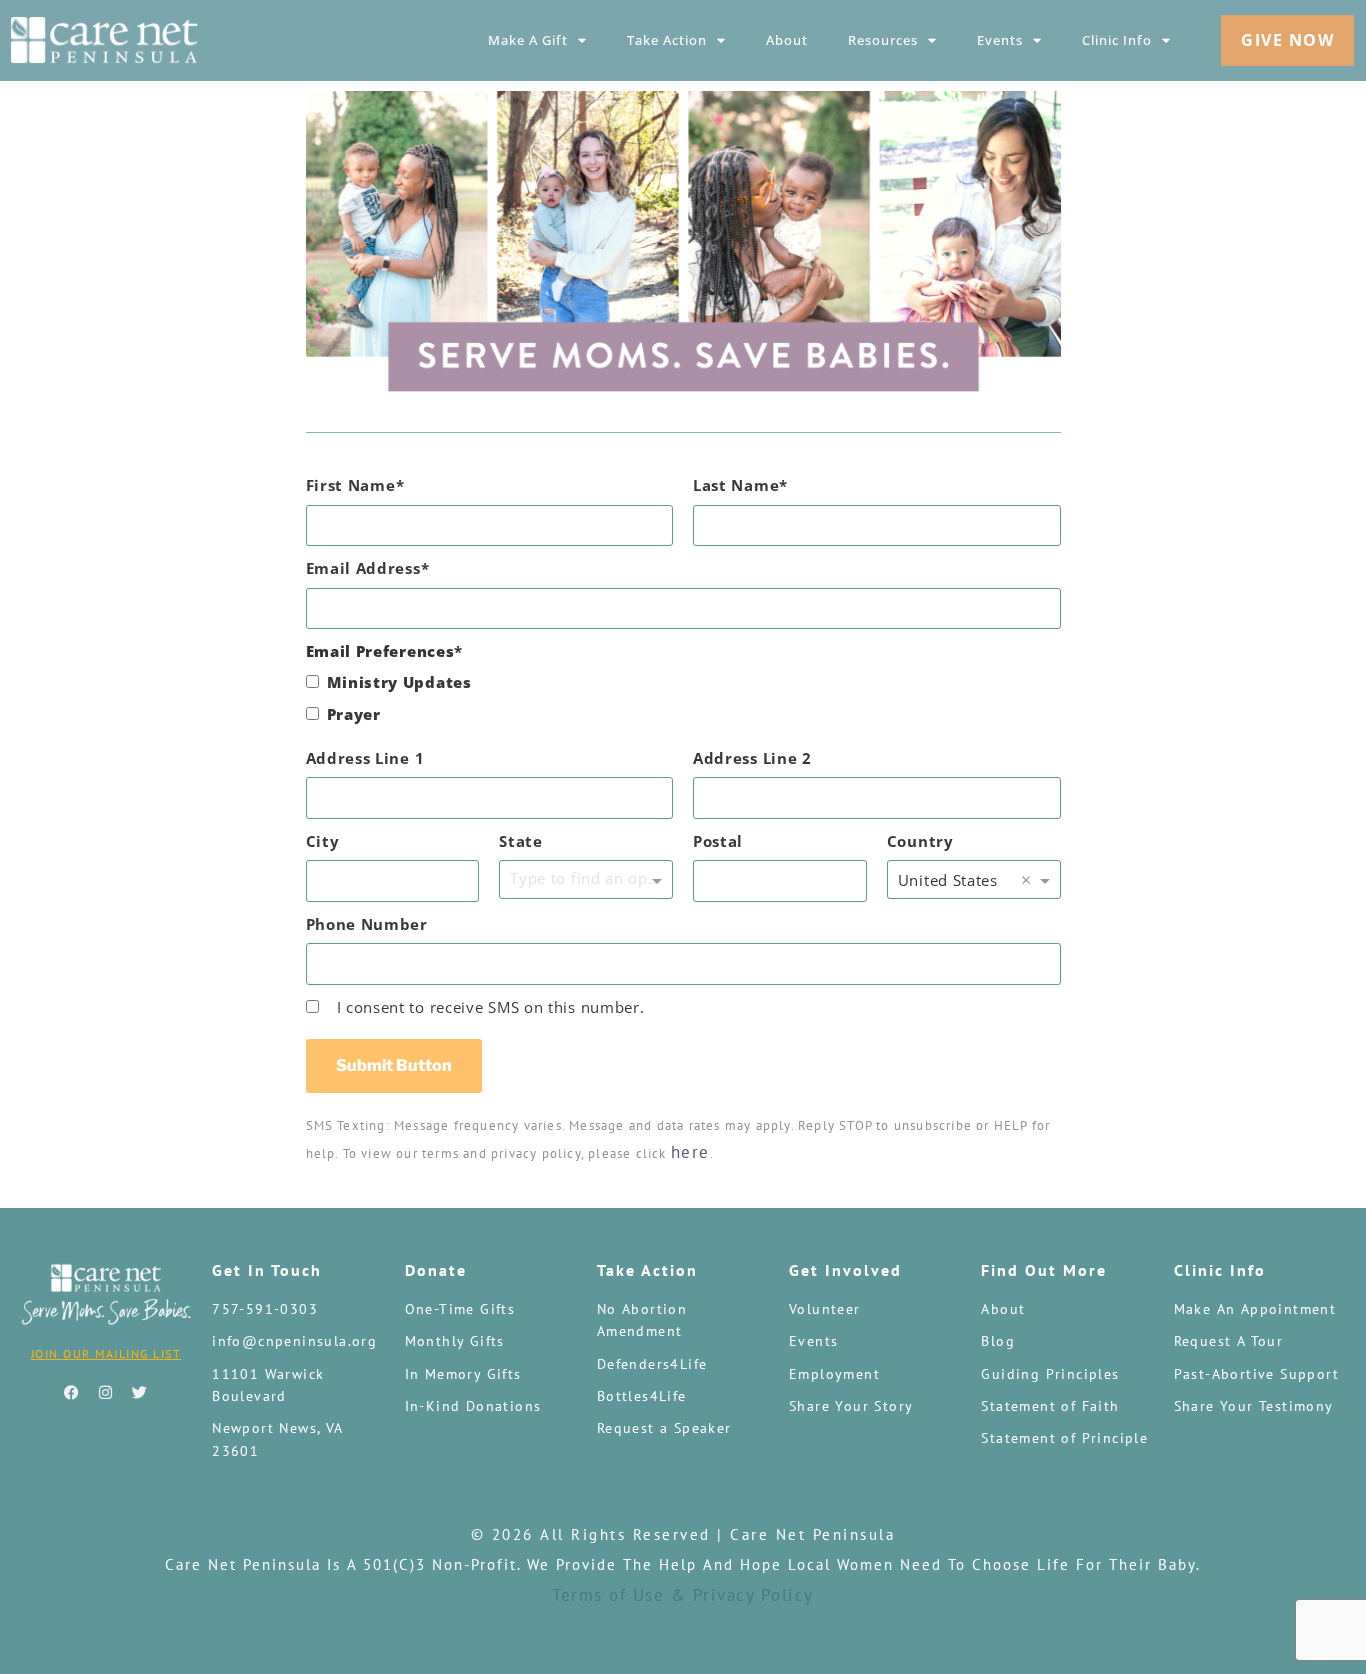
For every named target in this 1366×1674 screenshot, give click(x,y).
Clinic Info (1117, 40)
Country (920, 841)
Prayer (354, 714)
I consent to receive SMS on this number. (491, 1007)
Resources (883, 40)
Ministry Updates (399, 682)
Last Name (736, 485)
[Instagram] (106, 1393)
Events (1000, 40)
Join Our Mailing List (106, 1353)
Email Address (363, 568)
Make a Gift (528, 40)
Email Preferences (380, 651)
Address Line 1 (365, 758)
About (787, 40)
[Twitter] (140, 1393)
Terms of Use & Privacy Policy (683, 1595)
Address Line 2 (752, 758)
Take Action (667, 40)
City (323, 841)
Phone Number (367, 924)
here (690, 1152)
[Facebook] (72, 1393)
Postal (718, 841)
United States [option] (948, 880)
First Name (351, 485)
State (521, 841)
